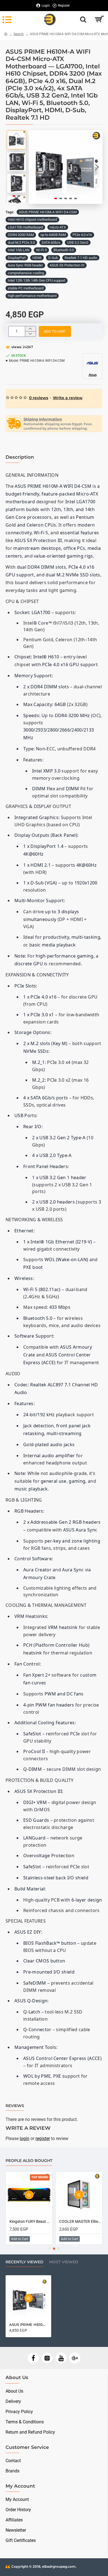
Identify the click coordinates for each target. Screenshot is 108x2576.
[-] (30, 334)
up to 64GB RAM (53, 235)
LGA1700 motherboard (25, 227)
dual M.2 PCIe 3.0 (21, 243)
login (25, 2138)
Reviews (15, 2106)
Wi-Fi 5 (41, 250)
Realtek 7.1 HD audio (81, 258)
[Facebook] (33, 2358)
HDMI (37, 258)
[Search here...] (83, 19)
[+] (30, 329)
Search (19, 34)
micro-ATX (58, 227)
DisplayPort (17, 258)
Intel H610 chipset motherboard (32, 220)
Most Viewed (64, 2262)
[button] (34, 167)
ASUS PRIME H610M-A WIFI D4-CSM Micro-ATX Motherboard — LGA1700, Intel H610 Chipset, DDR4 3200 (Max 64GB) (28, 2324)
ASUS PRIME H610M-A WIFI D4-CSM (48, 212)
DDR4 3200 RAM (21, 235)
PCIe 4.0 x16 (82, 235)
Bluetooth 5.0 (64, 250)
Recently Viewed (25, 2262)
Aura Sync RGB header (25, 265)
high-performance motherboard (32, 296)
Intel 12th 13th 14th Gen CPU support (37, 280)
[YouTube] (61, 2358)
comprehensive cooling (26, 273)
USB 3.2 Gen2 (78, 243)
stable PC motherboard (26, 288)
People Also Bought (29, 2161)
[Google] (75, 2358)
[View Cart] (99, 19)
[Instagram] (47, 2358)
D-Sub (53, 258)
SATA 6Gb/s (51, 243)
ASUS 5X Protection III (67, 265)
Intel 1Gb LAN (19, 250)
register (43, 2138)
